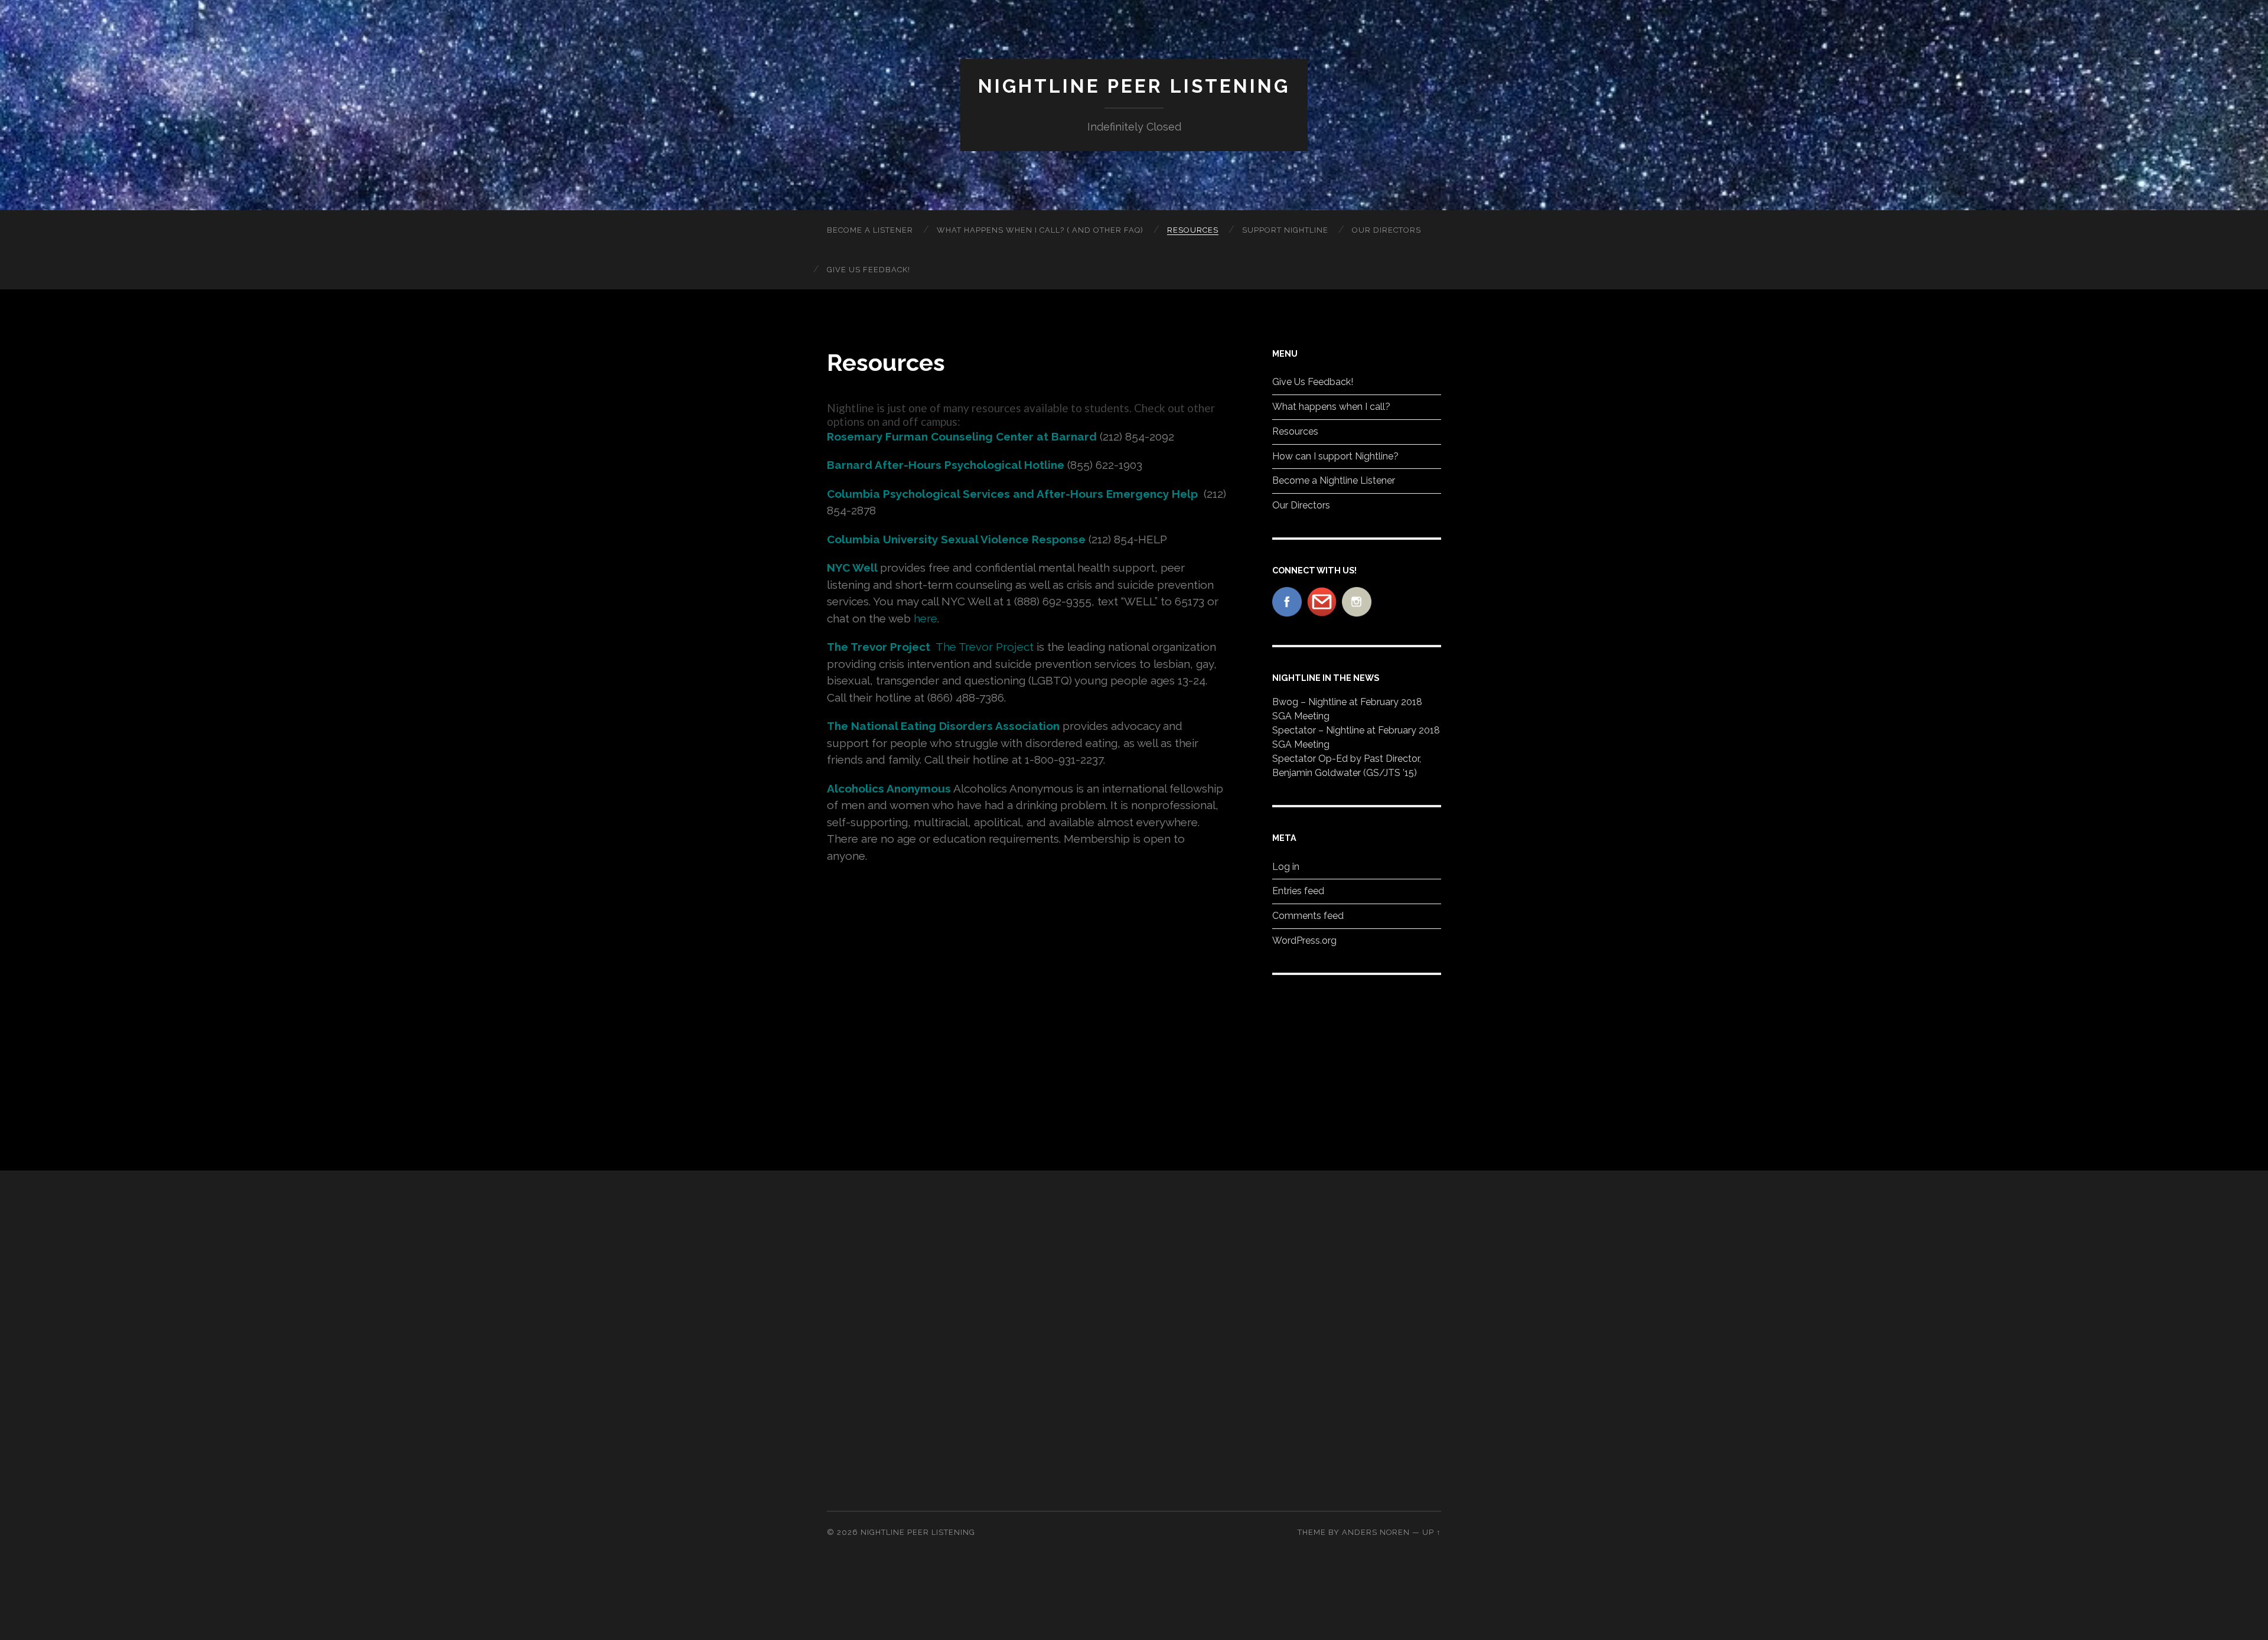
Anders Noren (1376, 1532)
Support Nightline (1285, 230)
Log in (1286, 867)
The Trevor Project (879, 647)
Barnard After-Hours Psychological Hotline (946, 465)
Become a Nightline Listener (1334, 480)
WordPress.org (1304, 940)
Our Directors (1386, 230)
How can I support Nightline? (1335, 456)
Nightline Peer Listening (1134, 86)
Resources (1193, 230)
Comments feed (1308, 916)
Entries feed (1298, 891)
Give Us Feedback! (869, 270)
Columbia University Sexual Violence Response (956, 539)
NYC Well (852, 568)
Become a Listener (870, 230)
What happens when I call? (1331, 407)
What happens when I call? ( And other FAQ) (1040, 230)
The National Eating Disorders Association (943, 726)
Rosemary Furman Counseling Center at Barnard (962, 436)
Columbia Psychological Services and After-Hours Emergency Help (1014, 494)
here (926, 618)
